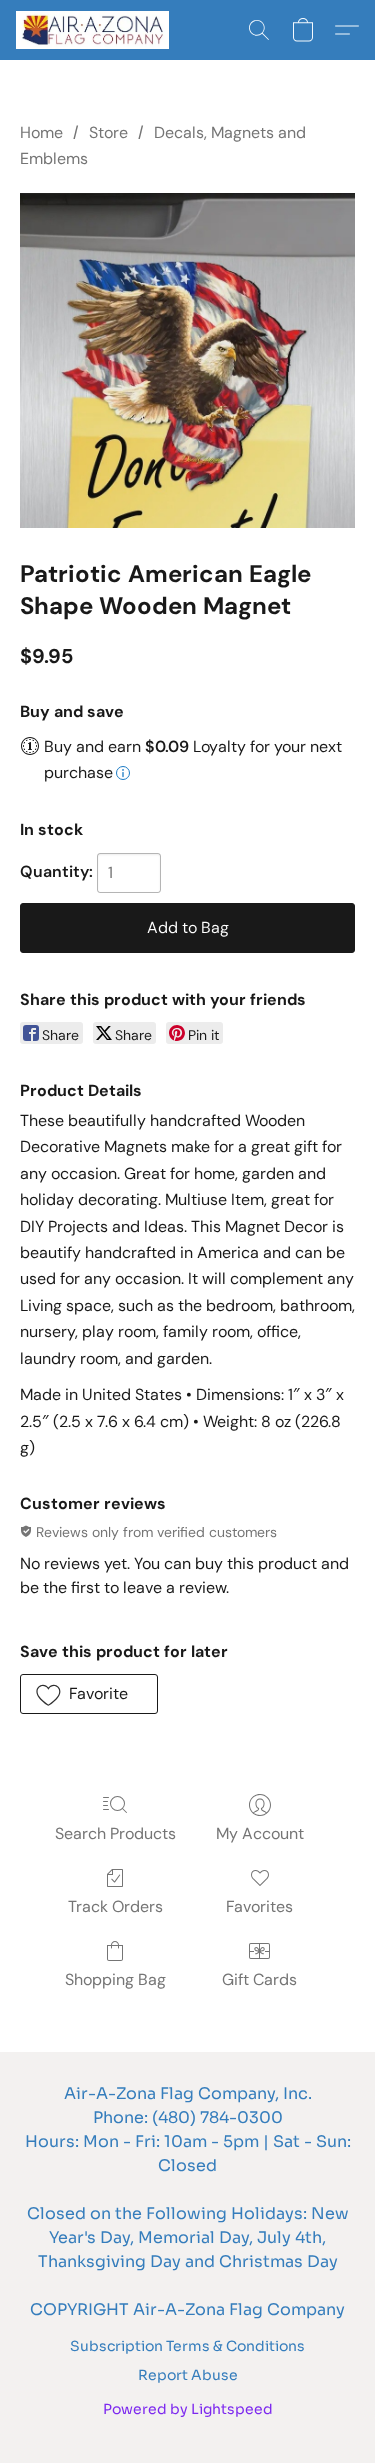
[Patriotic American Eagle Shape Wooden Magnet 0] (187, 360)
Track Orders (115, 1906)
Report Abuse (188, 2375)
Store (108, 132)
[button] (96, 30)
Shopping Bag (115, 1979)
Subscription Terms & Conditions (187, 2346)
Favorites (259, 1906)
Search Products (115, 1833)
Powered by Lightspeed (188, 2409)
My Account (260, 1833)
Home (41, 132)
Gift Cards (259, 1979)
